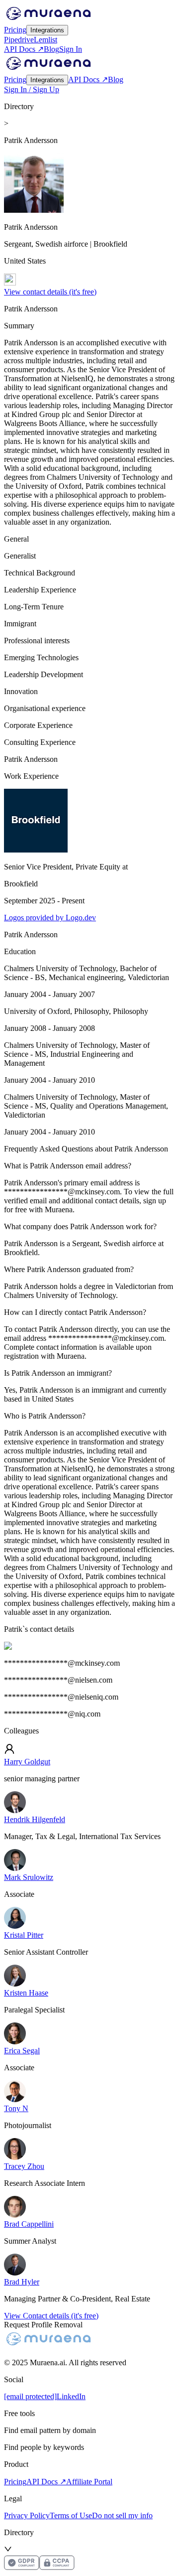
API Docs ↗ (24, 49)
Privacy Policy (27, 2515)
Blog (51, 49)
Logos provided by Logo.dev (50, 918)
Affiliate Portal (89, 2482)
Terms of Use (71, 2515)
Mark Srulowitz (29, 1877)
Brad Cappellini (29, 2224)
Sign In (71, 49)
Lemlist (45, 40)
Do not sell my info (122, 2515)
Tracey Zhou (24, 2166)
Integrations (47, 30)
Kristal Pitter (24, 1935)
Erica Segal (22, 2051)
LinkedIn (71, 2396)
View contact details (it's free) (50, 292)
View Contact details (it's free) (51, 2316)
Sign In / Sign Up (32, 89)
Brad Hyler (22, 2282)
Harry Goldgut (27, 1762)
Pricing (15, 30)
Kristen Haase (26, 1993)
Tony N (16, 2108)
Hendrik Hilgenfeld (35, 1819)
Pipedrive (19, 40)
